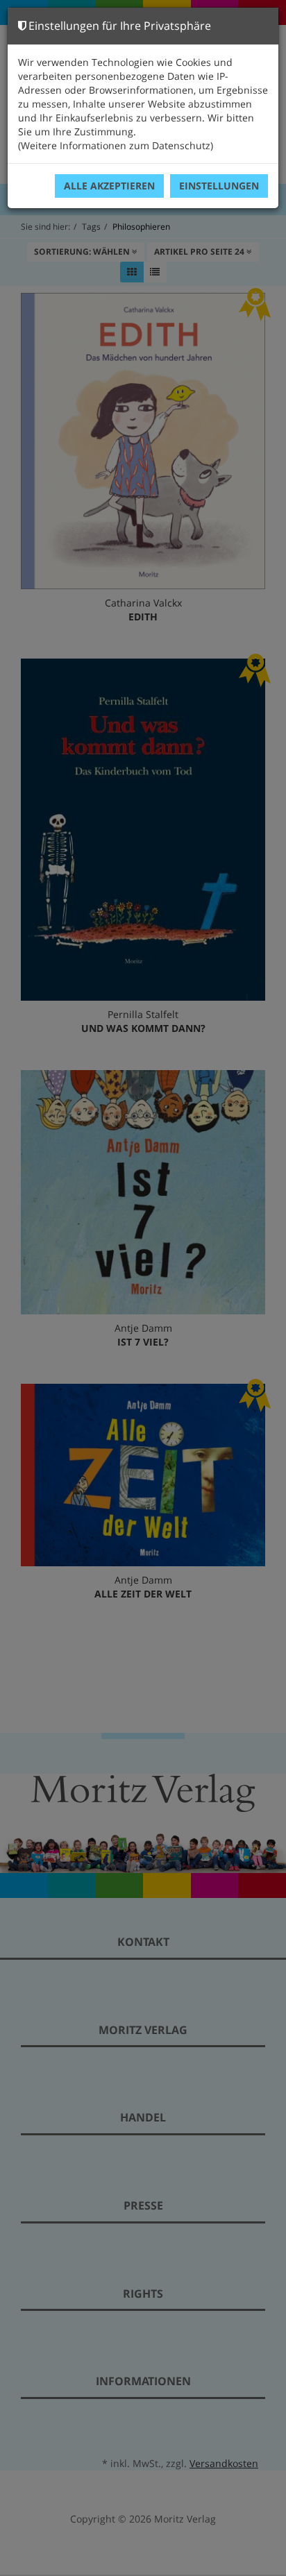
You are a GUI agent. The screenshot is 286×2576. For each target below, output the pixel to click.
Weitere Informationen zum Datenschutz (116, 145)
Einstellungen (219, 186)
